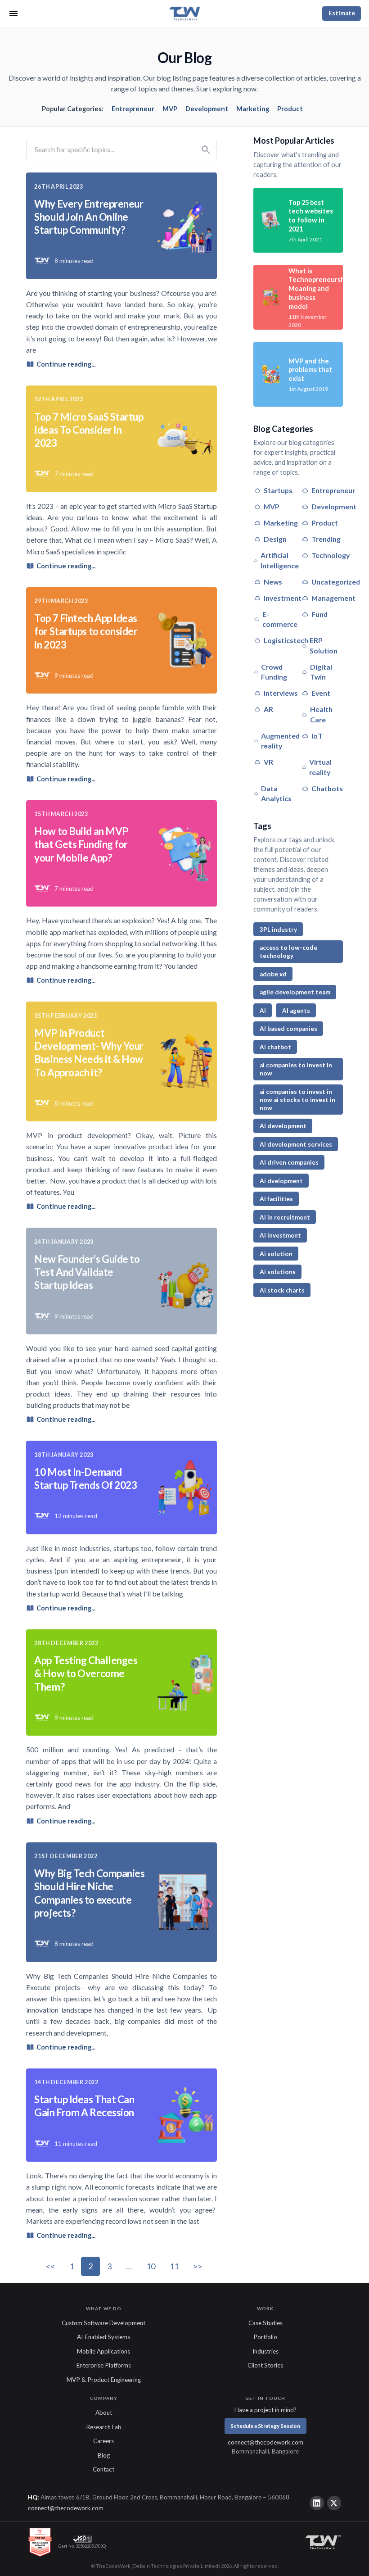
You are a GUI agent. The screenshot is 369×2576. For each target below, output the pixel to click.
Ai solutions (278, 1272)
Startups (278, 490)
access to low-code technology (288, 952)
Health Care (321, 714)
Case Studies (265, 2323)
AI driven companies (289, 1162)
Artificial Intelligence (280, 560)
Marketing (253, 109)
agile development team (295, 992)
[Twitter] (334, 2503)
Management (333, 598)
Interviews (281, 693)
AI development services (296, 1144)
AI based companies (288, 1029)
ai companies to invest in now (296, 1069)
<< (50, 2266)
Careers (103, 2441)
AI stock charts (282, 1290)
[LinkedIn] (317, 2503)
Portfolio (265, 2337)
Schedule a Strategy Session (265, 2426)
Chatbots (327, 788)
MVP (170, 109)
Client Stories (265, 2365)
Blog (104, 2455)
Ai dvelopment (281, 1181)
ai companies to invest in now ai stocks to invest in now (297, 1100)
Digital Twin (321, 672)
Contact (103, 2469)
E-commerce (280, 619)
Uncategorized (336, 582)
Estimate (342, 13)
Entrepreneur (133, 109)
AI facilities (276, 1199)
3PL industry (278, 930)
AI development (283, 1126)
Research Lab (104, 2427)
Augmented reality (280, 741)
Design (275, 539)
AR (268, 709)
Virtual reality (320, 767)
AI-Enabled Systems (103, 2337)
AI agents (296, 1011)
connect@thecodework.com (265, 2442)
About (104, 2413)
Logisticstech (286, 640)
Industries (265, 2351)
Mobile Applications (103, 2351)
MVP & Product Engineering (104, 2380)
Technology (331, 555)
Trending (326, 539)
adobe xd (273, 974)
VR (268, 762)
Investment (283, 598)
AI (263, 1011)
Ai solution (276, 1254)
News (273, 582)
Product (290, 109)
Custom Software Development (103, 2323)
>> (198, 2266)
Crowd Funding (274, 672)
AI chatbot (275, 1047)
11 (174, 2266)
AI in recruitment (285, 1217)
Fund (319, 614)
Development (207, 109)
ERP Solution (324, 645)
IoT (317, 736)
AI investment (280, 1235)
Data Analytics (276, 794)
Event (321, 693)
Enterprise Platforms (104, 2365)
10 (151, 2266)
